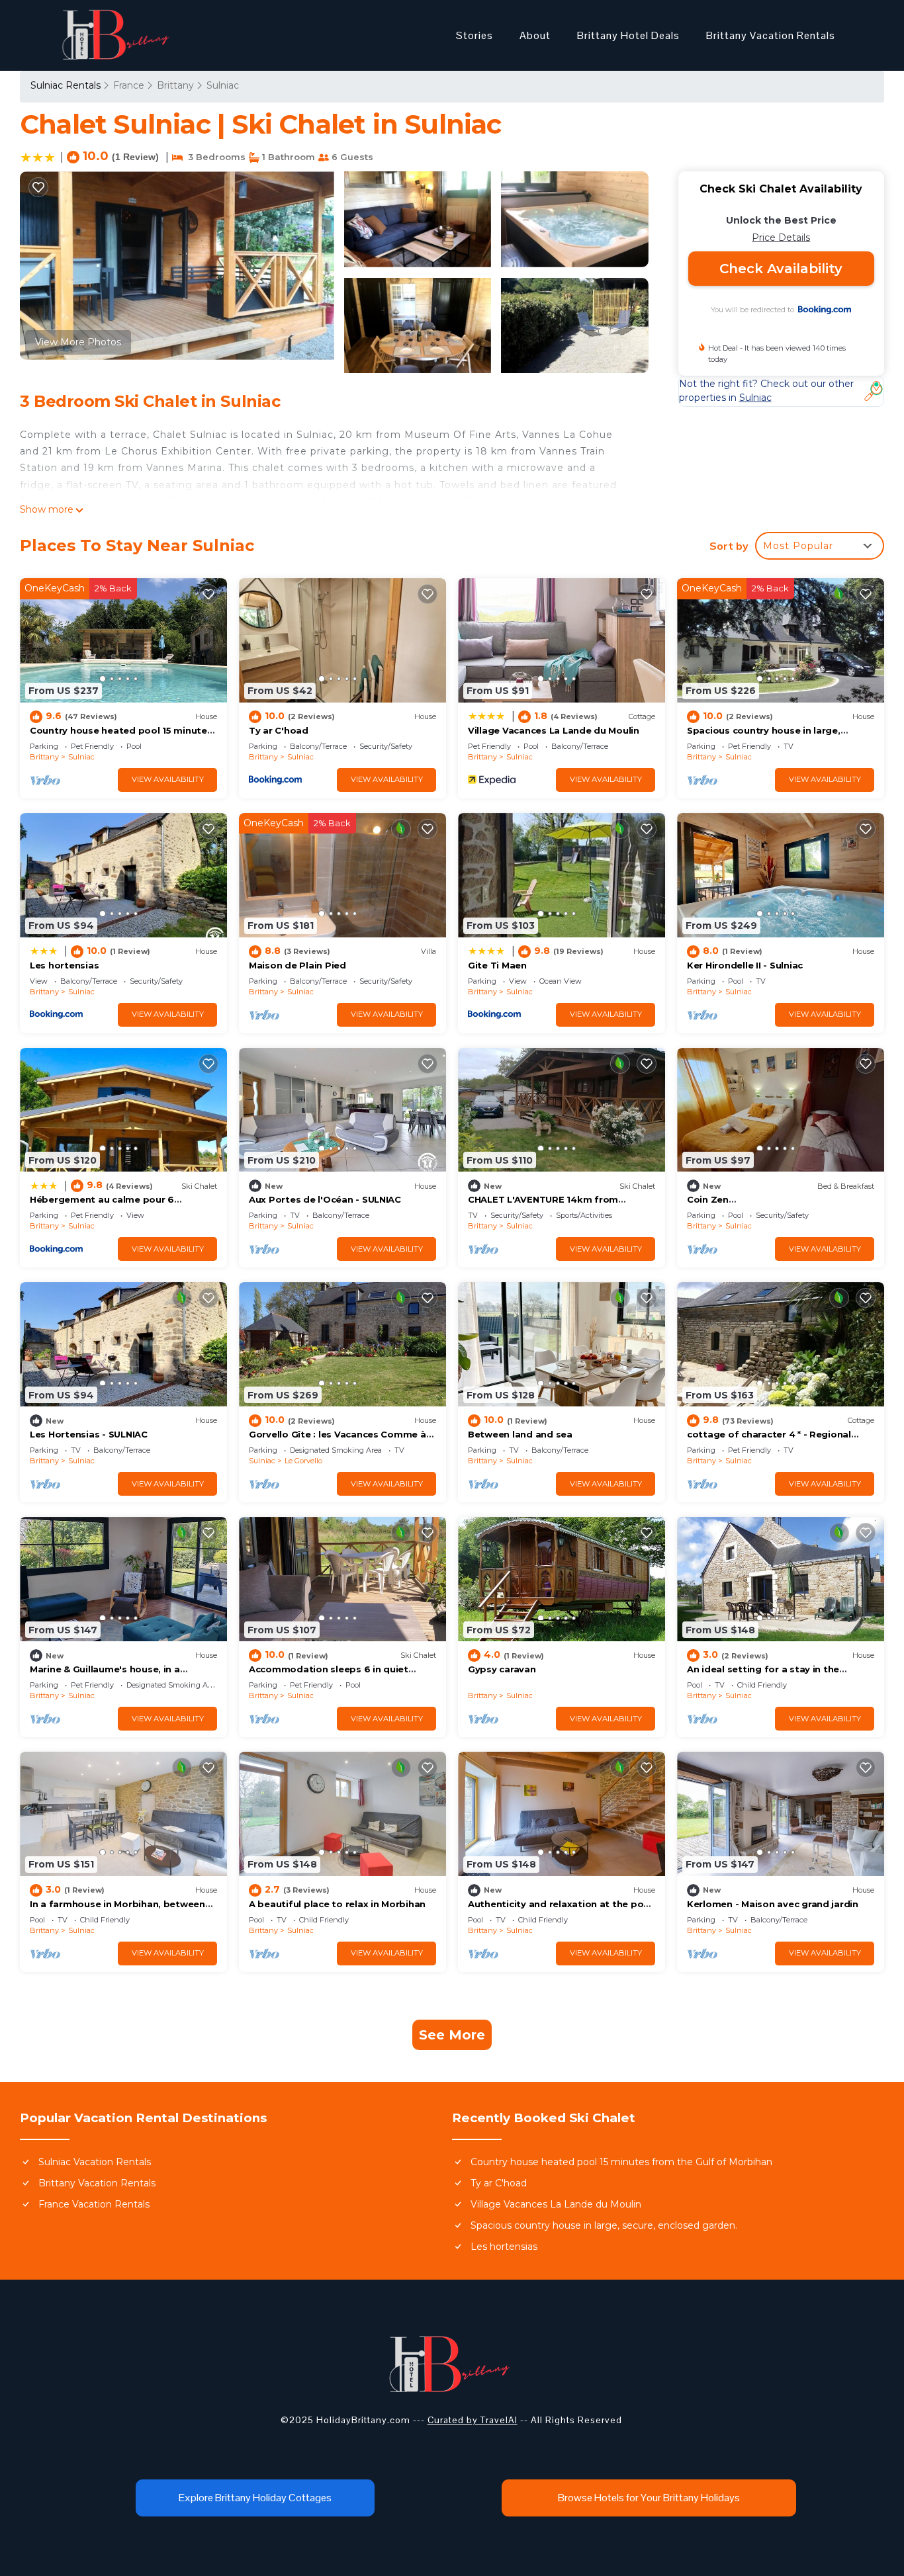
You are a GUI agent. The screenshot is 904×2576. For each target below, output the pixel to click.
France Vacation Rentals (94, 2204)
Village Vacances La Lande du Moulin (554, 730)
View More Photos (78, 342)
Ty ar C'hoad (279, 730)
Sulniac (223, 85)
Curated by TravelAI (473, 2420)
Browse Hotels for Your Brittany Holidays (649, 2498)
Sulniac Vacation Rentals (95, 2162)
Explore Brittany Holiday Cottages (255, 2498)
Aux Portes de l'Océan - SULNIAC (325, 1199)
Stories (475, 35)
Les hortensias (64, 965)
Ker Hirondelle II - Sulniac (745, 965)
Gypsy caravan (502, 1669)
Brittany (175, 85)
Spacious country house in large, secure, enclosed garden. (604, 2225)
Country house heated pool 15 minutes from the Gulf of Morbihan (621, 2162)
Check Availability (781, 269)
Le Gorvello (303, 1461)
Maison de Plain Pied (297, 965)
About (535, 35)
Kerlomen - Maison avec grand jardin (773, 1904)
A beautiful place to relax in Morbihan (337, 1904)
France (129, 85)
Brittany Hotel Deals (628, 35)
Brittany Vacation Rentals (771, 35)
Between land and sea (520, 1434)
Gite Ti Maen (497, 965)
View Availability (168, 779)
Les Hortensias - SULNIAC (89, 1434)
